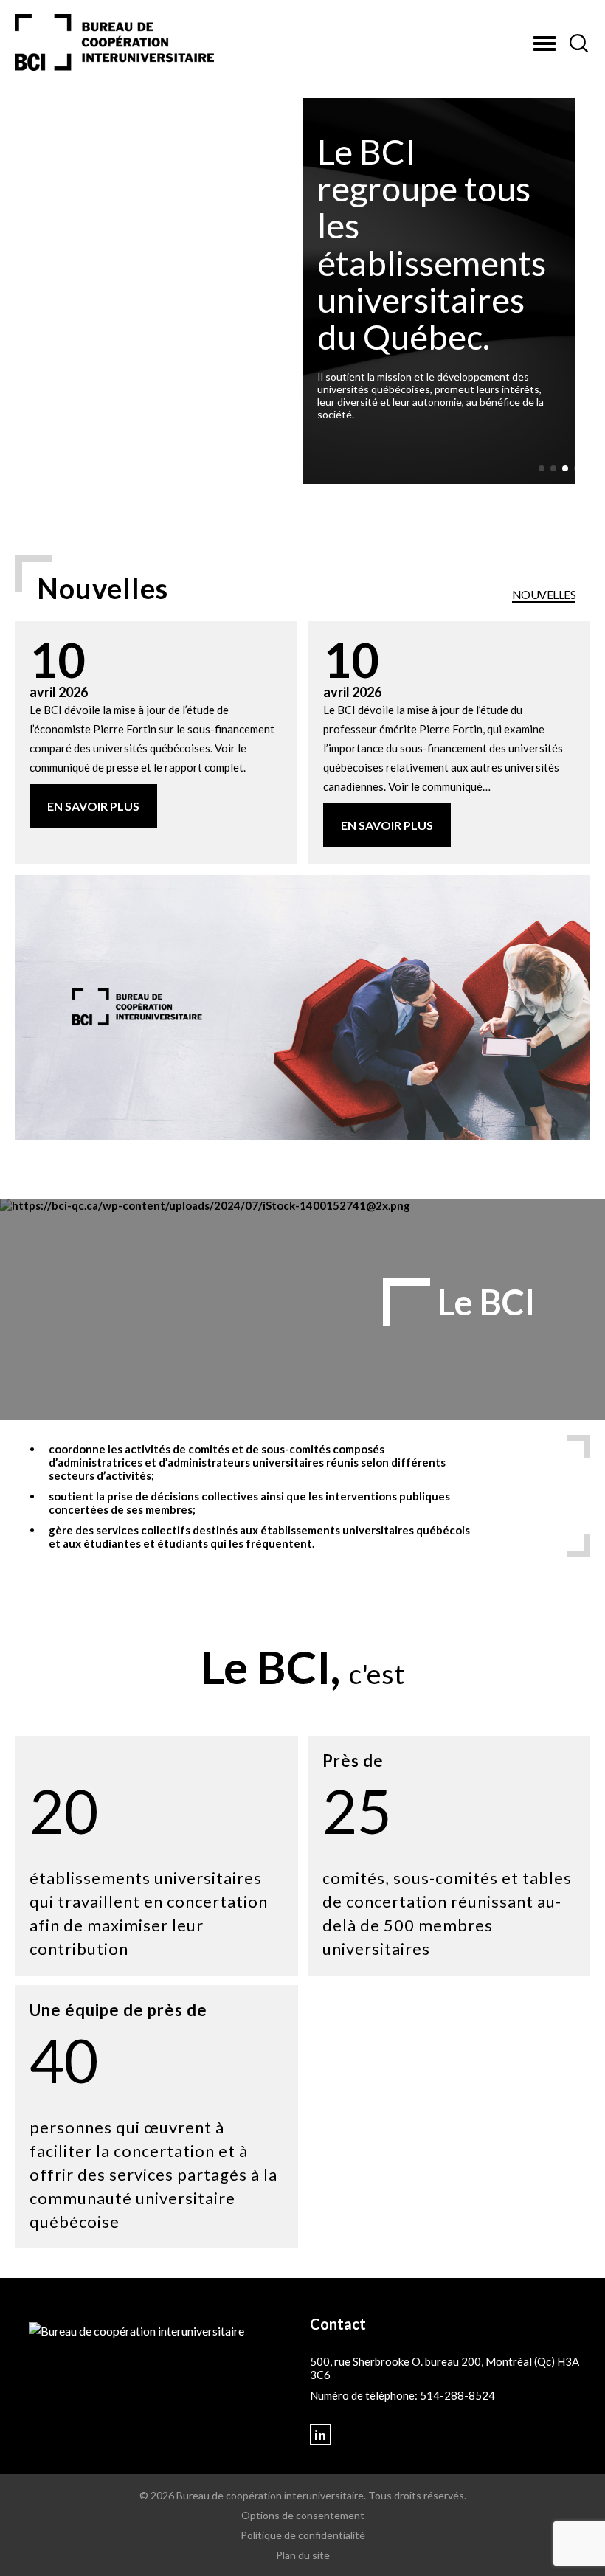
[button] (544, 44)
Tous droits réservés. (417, 2495)
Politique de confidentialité (303, 2535)
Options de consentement (303, 2515)
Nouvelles (544, 595)
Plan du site (303, 2555)
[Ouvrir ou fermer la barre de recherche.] (578, 44)
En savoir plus (93, 806)
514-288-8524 (457, 2395)
